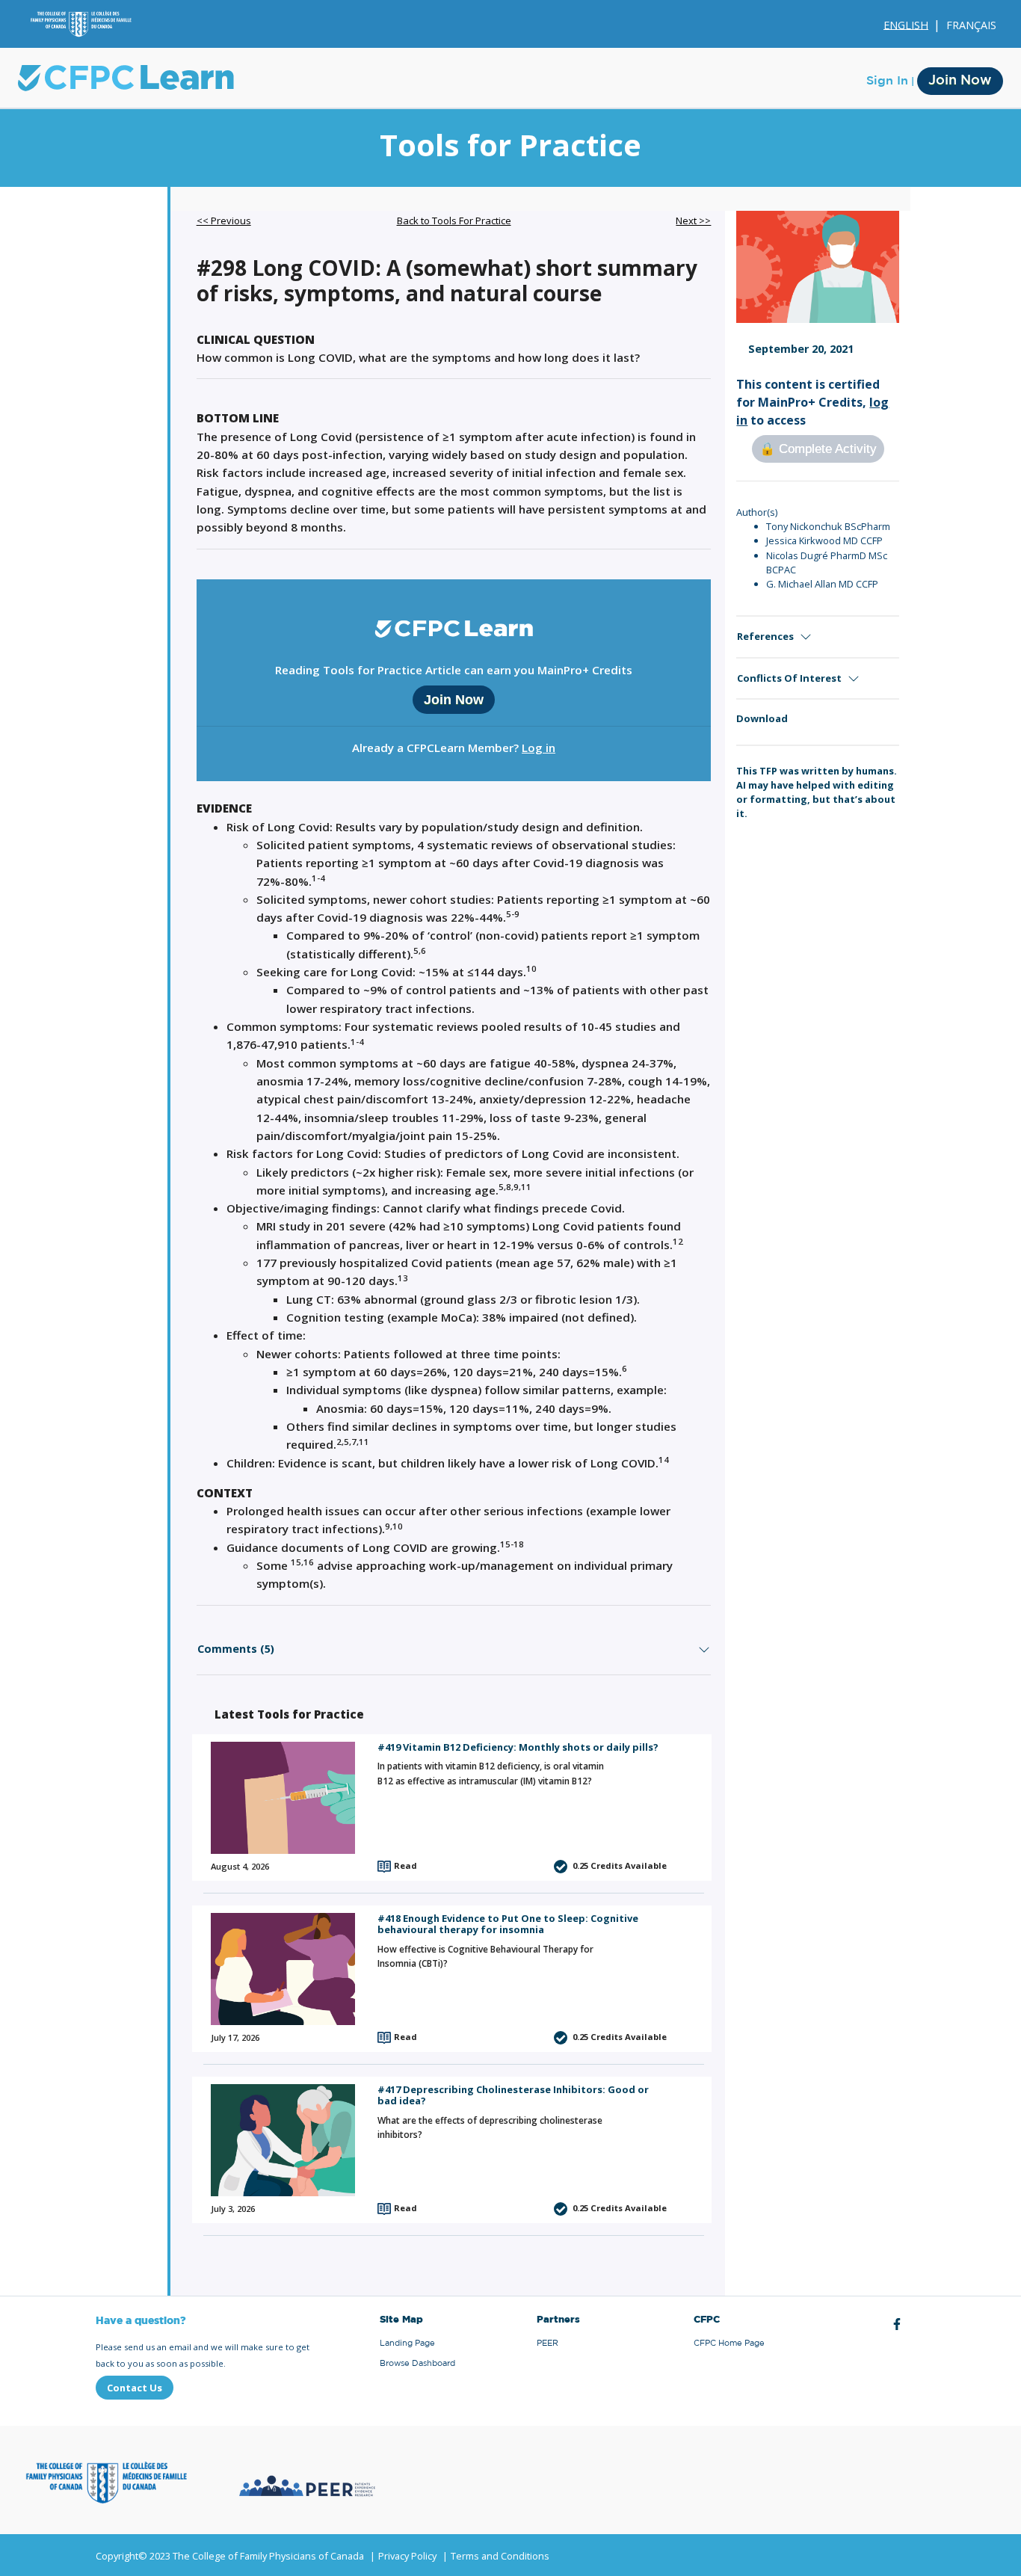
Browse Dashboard (417, 2363)
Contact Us (135, 2388)
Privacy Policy (407, 2556)
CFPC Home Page (729, 2343)
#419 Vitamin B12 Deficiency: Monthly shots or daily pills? (518, 1747)
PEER (547, 2343)
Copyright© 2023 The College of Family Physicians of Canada (230, 2556)
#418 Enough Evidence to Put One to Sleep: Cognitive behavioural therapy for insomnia (508, 1924)
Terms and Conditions (500, 2556)
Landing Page (407, 2343)
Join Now (960, 81)
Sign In (887, 81)
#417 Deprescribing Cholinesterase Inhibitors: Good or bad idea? (513, 2095)
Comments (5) (236, 1649)
